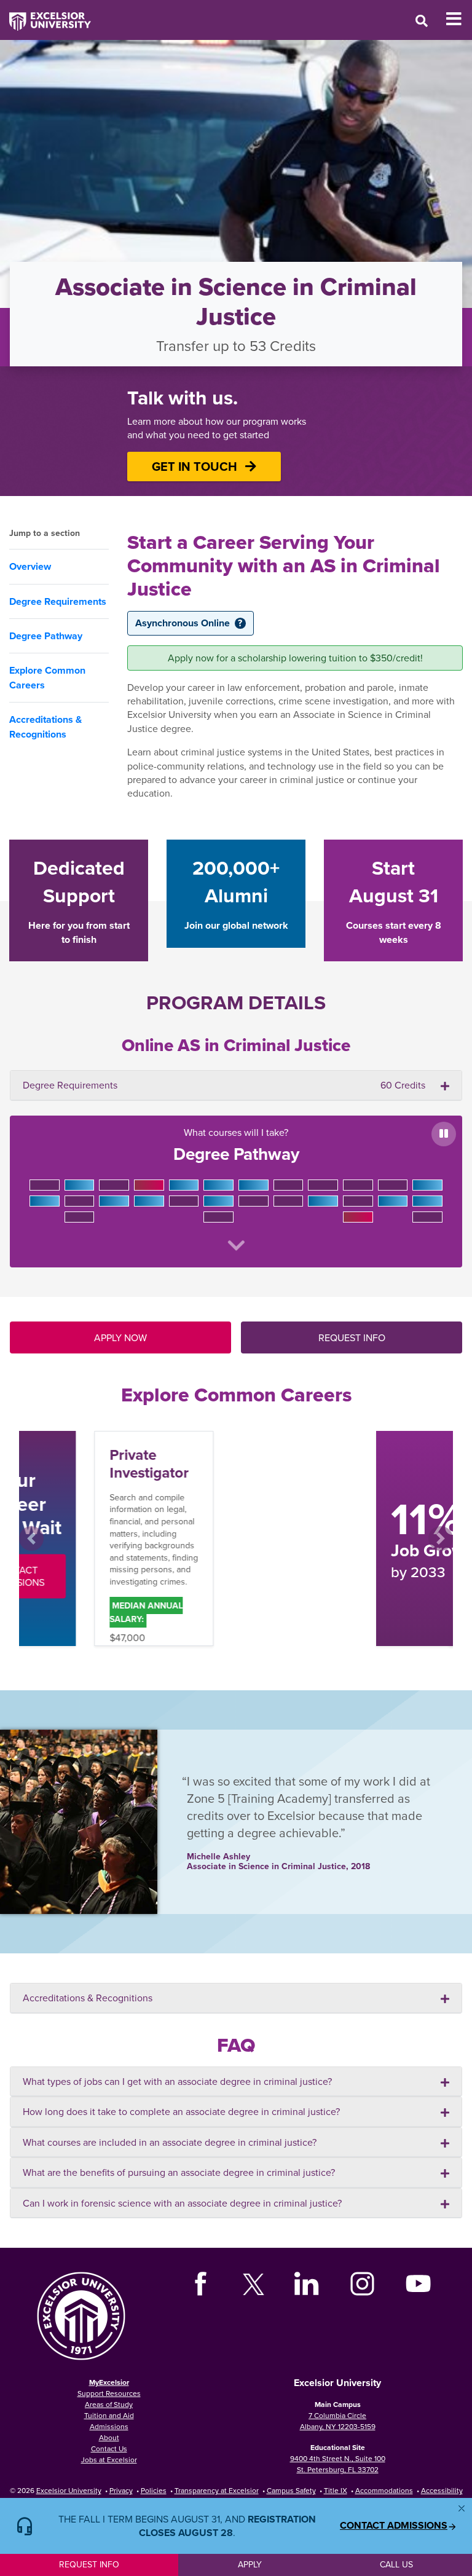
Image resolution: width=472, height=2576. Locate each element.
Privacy (121, 2490)
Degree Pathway (46, 636)
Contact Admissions (394, 2526)
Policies (154, 2490)
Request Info (89, 2564)
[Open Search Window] (422, 21)
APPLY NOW (120, 1337)
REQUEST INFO (352, 1337)
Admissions (109, 2426)
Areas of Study (109, 2404)
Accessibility (442, 2490)
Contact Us (109, 2448)
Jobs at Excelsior (109, 2460)
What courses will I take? (236, 1146)
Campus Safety (291, 2490)
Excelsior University (69, 2490)
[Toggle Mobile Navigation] (459, 19)
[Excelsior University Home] (45, 15)
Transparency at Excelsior (217, 2490)
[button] (31, 1538)
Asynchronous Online (189, 623)
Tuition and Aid (109, 2415)
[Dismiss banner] (462, 2508)
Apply (250, 2564)
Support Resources (109, 2393)
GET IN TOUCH (196, 466)
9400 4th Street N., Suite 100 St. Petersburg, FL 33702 (338, 2464)
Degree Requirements (58, 601)
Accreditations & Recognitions (45, 727)
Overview (30, 566)
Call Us (396, 2564)
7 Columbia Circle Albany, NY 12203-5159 (338, 2421)
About (109, 2437)
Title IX (336, 2490)
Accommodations (384, 2490)
